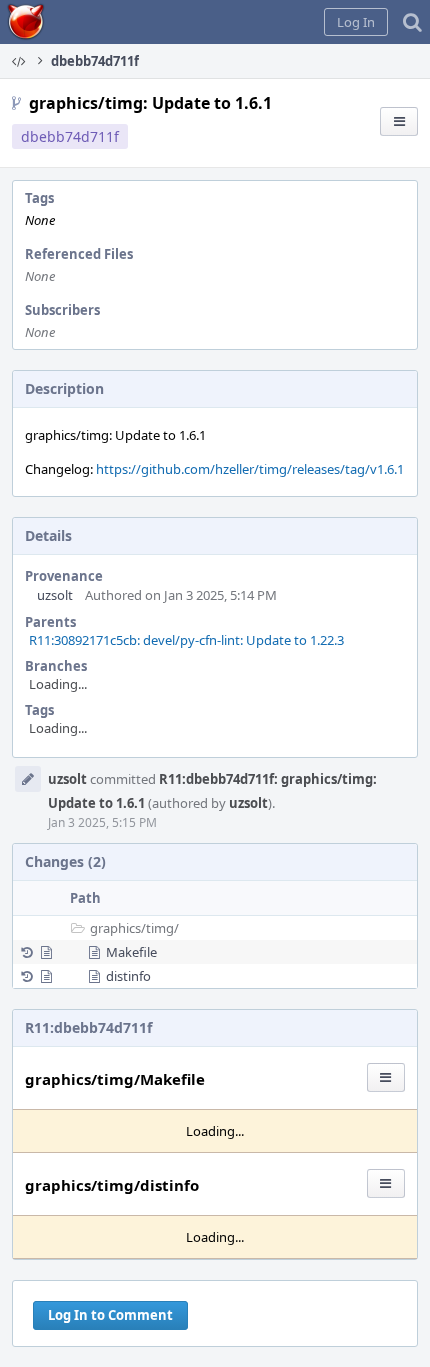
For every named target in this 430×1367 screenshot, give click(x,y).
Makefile (131, 952)
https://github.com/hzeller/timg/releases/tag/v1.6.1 (250, 469)
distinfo (128, 976)
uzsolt (55, 595)
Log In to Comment (110, 1315)
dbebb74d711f (70, 136)
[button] (356, 22)
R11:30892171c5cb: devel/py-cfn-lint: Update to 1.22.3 (186, 640)
